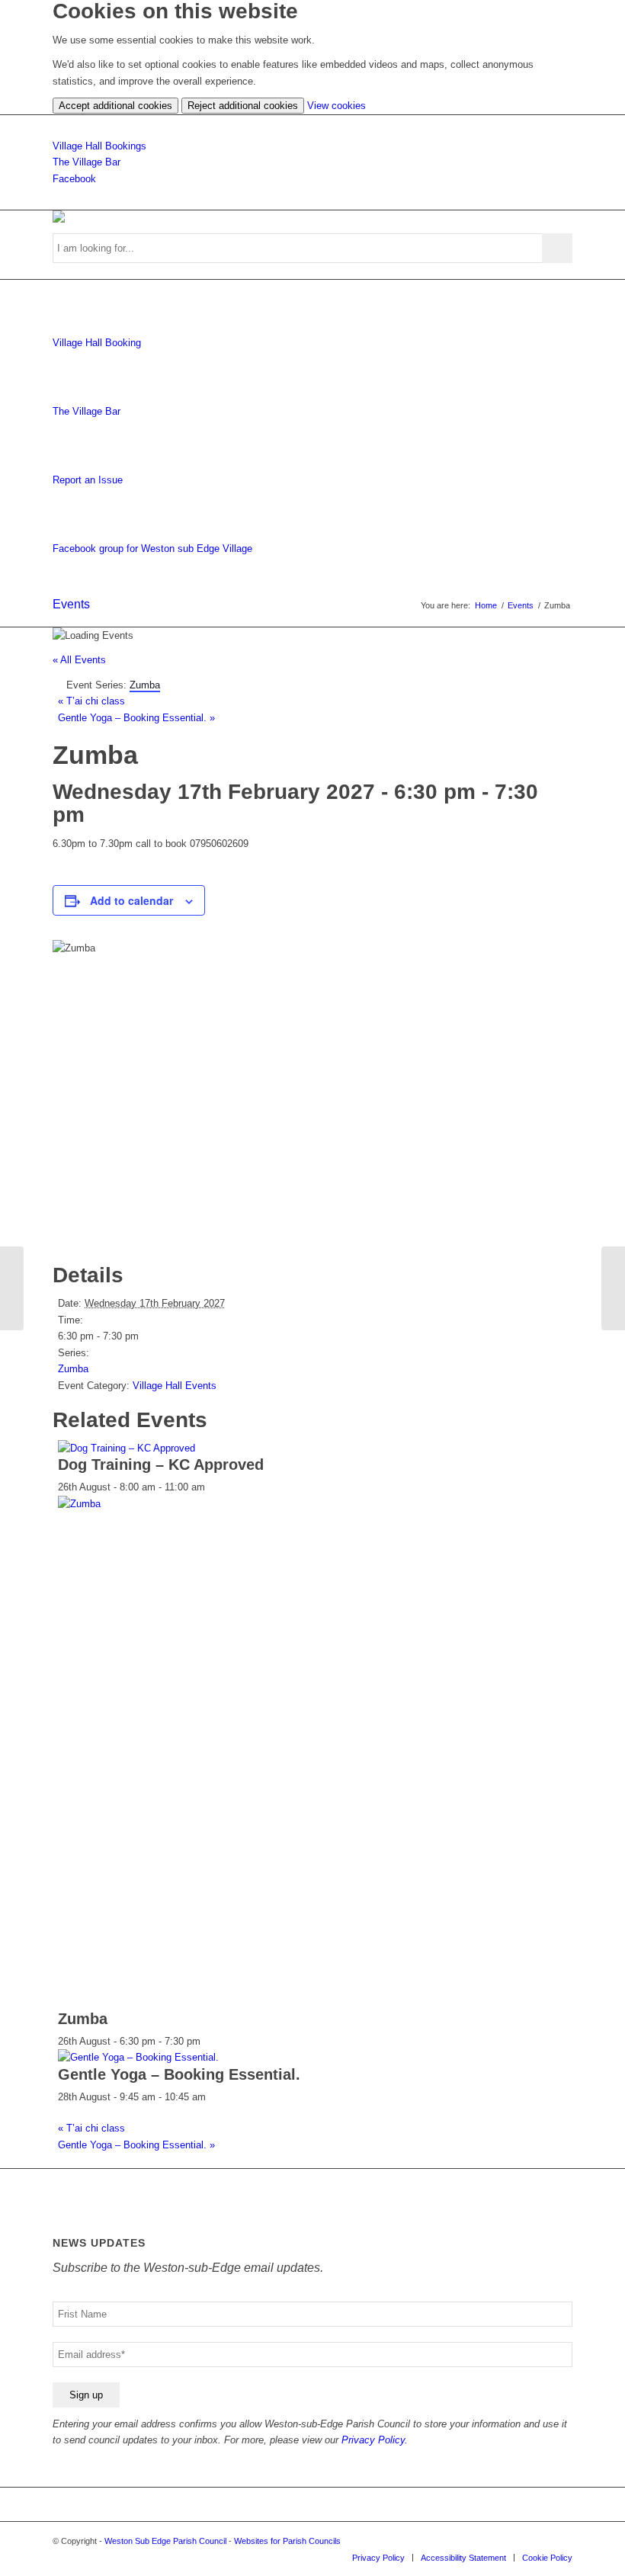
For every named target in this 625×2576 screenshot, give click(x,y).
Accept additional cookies (115, 106)
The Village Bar (87, 162)
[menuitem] (378, 2558)
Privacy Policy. (375, 2440)
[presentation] (127, 1448)
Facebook (74, 179)
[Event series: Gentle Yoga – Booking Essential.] (214, 2097)
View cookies (337, 106)
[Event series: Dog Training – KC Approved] (213, 1487)
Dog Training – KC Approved (161, 1464)
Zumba (73, 1369)
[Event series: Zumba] (209, 2041)
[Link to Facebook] (561, 2541)
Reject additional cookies (243, 106)
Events (71, 604)
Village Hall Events (175, 1386)
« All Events (79, 660)
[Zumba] (12, 1288)
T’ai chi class (91, 701)
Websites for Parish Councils (287, 2541)
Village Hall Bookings (99, 146)
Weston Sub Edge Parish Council (165, 2541)
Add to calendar (131, 900)
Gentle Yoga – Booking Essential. (136, 718)
